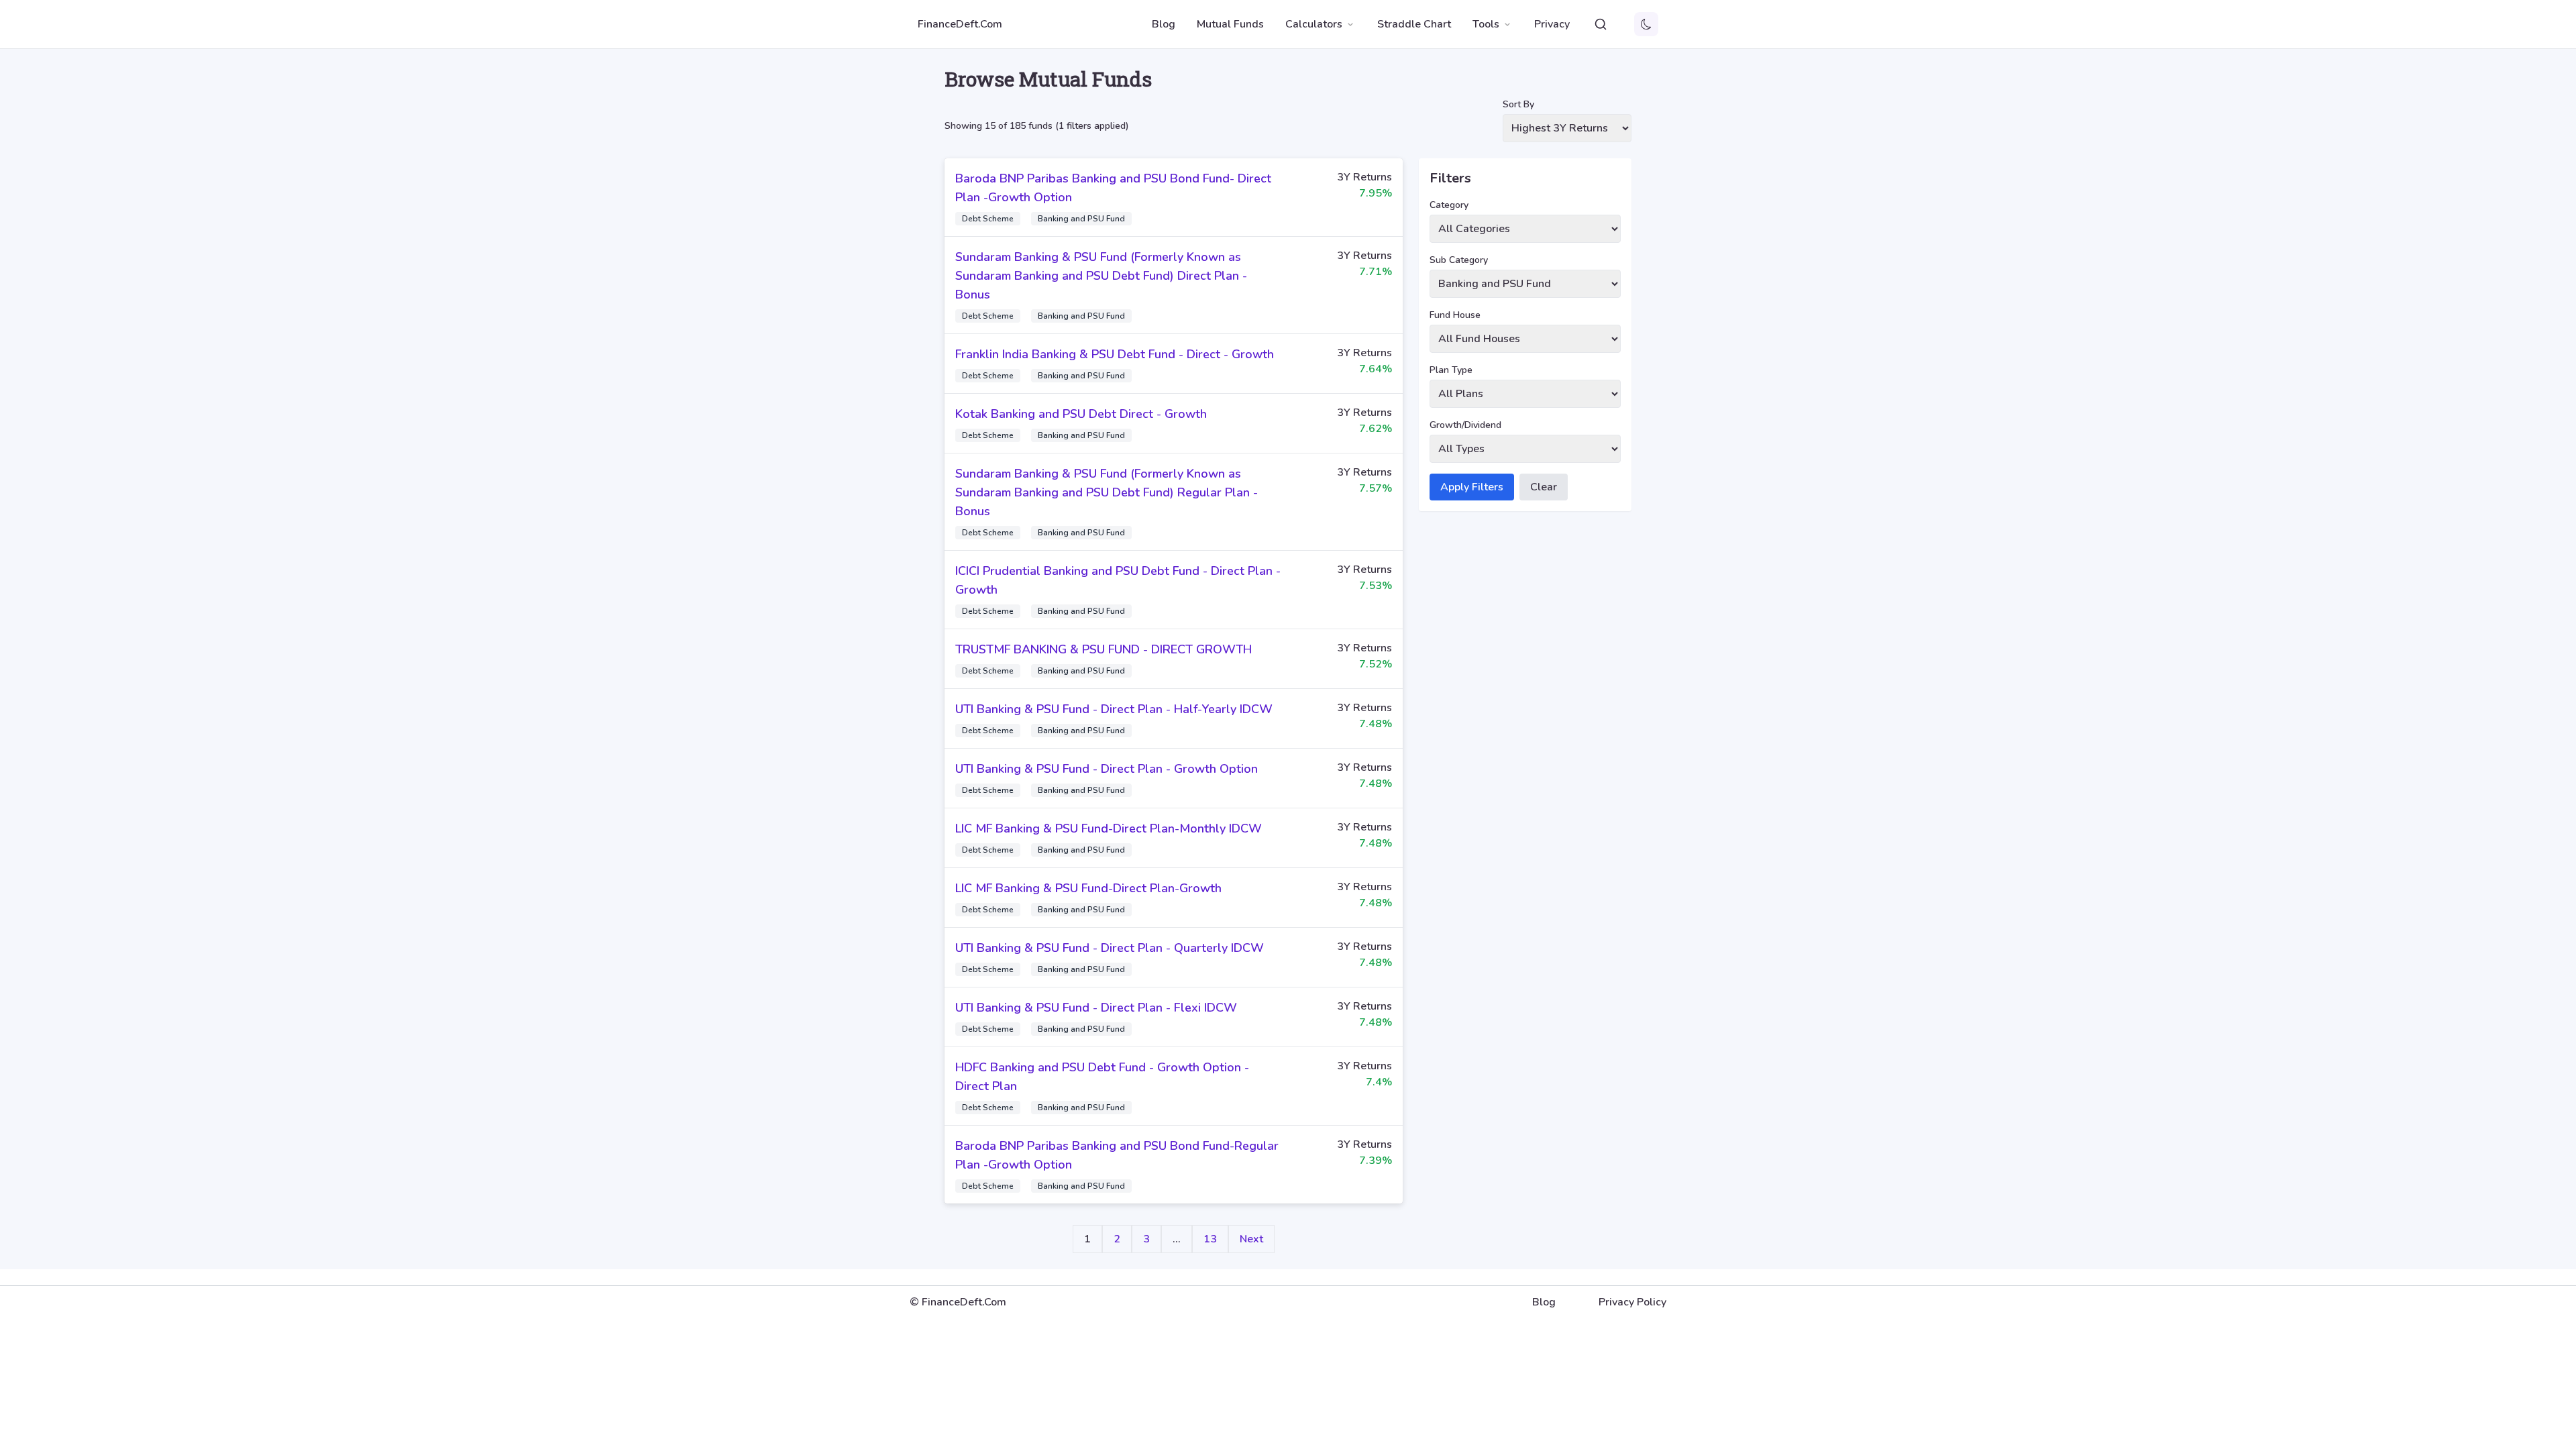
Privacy (1552, 24)
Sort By (1518, 104)
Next (1251, 1239)
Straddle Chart (1414, 24)
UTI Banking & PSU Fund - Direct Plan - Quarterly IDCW (1110, 948)
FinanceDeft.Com (960, 24)
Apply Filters (1472, 487)
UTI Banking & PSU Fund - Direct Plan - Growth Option (1107, 769)
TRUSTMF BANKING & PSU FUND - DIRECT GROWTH (1104, 649)
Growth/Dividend (1465, 425)
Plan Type (1451, 370)
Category (1449, 205)
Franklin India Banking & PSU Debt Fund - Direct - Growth (1115, 354)
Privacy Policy (1632, 1302)
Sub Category (1459, 260)
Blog (1164, 24)
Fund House (1455, 315)
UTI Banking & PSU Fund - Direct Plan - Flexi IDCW (1096, 1008)
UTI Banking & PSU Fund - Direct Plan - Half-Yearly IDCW (1114, 709)
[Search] (1601, 24)
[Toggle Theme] (1646, 24)
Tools (1486, 24)
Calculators (1314, 24)
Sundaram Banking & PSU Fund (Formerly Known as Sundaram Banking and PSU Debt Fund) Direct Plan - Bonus (1101, 276)
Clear (1544, 487)
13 (1210, 1239)
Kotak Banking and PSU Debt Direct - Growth (1081, 414)
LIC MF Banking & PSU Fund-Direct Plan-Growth (1088, 888)
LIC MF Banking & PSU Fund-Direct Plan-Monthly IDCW (1109, 828)
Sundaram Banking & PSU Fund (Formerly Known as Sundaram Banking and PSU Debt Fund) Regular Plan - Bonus (1107, 492)
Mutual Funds (1230, 24)
